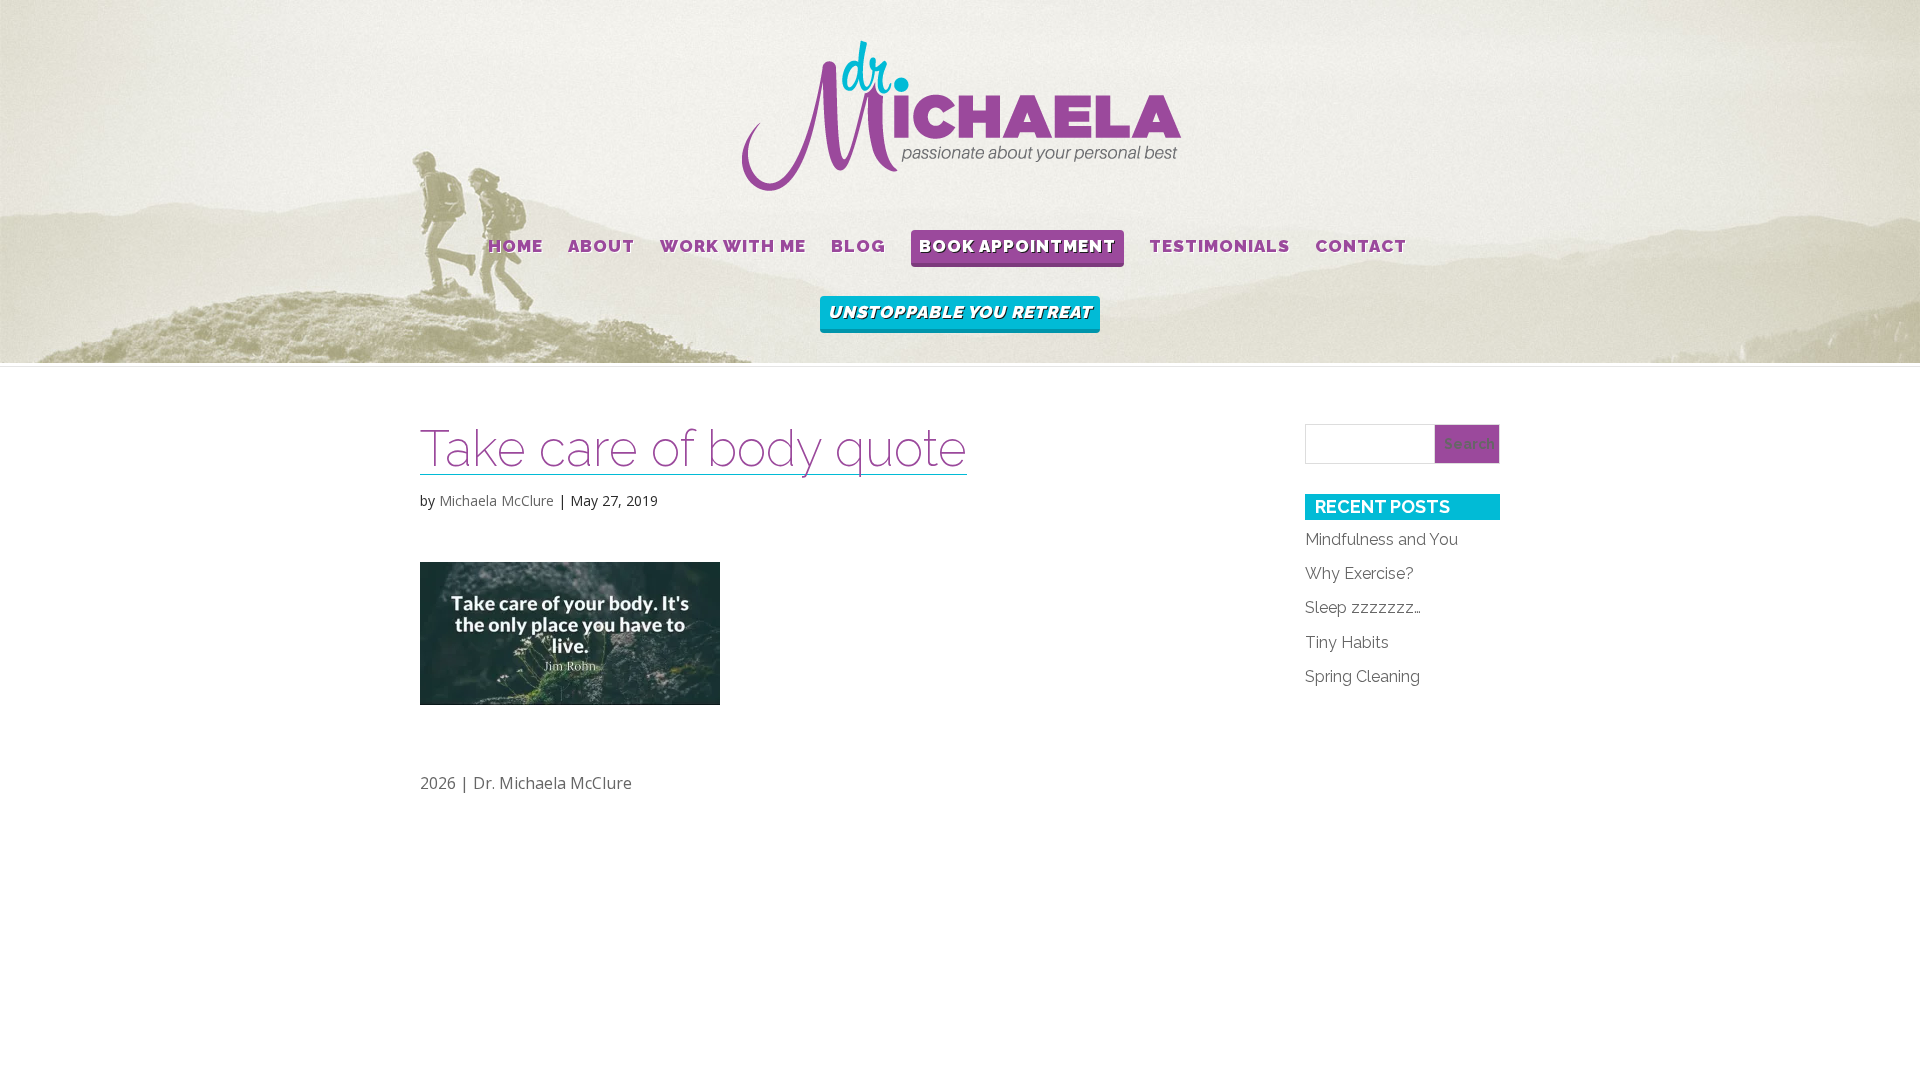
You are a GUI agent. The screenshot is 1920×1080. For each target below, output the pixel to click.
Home (515, 247)
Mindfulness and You (1381, 539)
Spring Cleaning (1362, 676)
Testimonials (1219, 247)
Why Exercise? (1359, 573)
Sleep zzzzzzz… (1363, 607)
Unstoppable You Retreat (960, 312)
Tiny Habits (1347, 642)
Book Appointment (1017, 246)
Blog (858, 247)
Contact (1361, 247)
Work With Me (733, 247)
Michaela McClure (496, 500)
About (601, 247)
